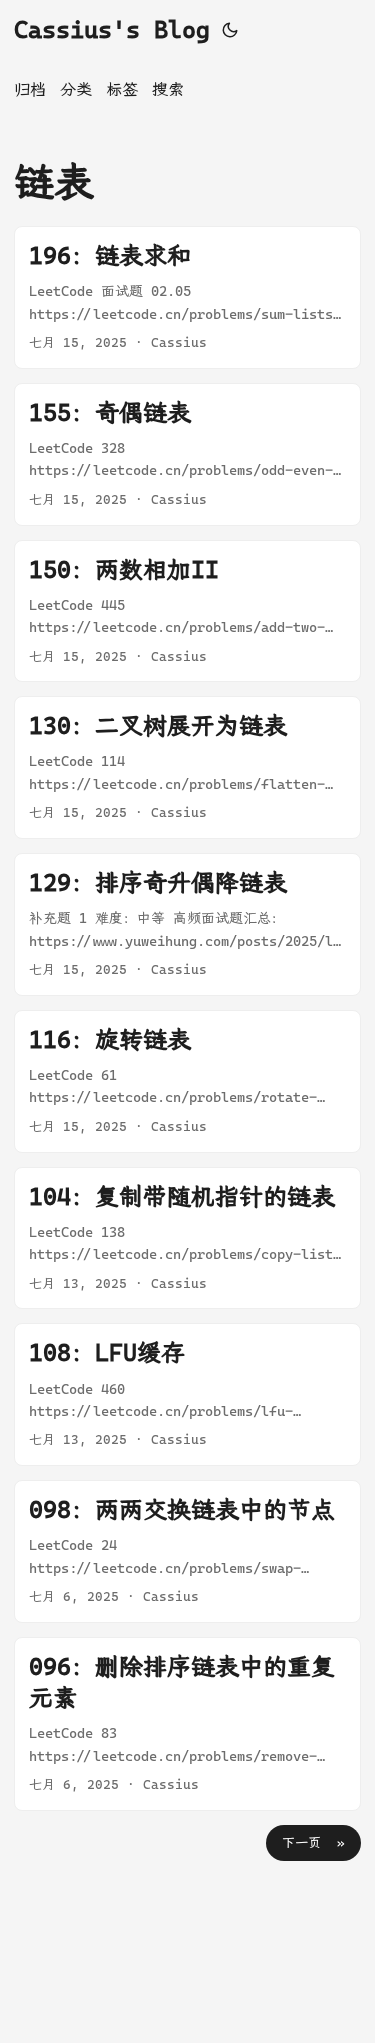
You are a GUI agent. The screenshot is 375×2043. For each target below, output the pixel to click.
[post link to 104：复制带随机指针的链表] (187, 1238)
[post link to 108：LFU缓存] (187, 1394)
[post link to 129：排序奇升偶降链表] (187, 924)
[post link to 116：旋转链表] (187, 1081)
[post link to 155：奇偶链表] (187, 454)
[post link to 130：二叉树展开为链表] (187, 767)
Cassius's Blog (112, 30)
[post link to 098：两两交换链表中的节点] (187, 1551)
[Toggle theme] (230, 30)
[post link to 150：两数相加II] (187, 611)
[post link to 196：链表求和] (187, 297)
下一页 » (313, 1842)
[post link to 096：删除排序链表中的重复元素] (187, 1724)
